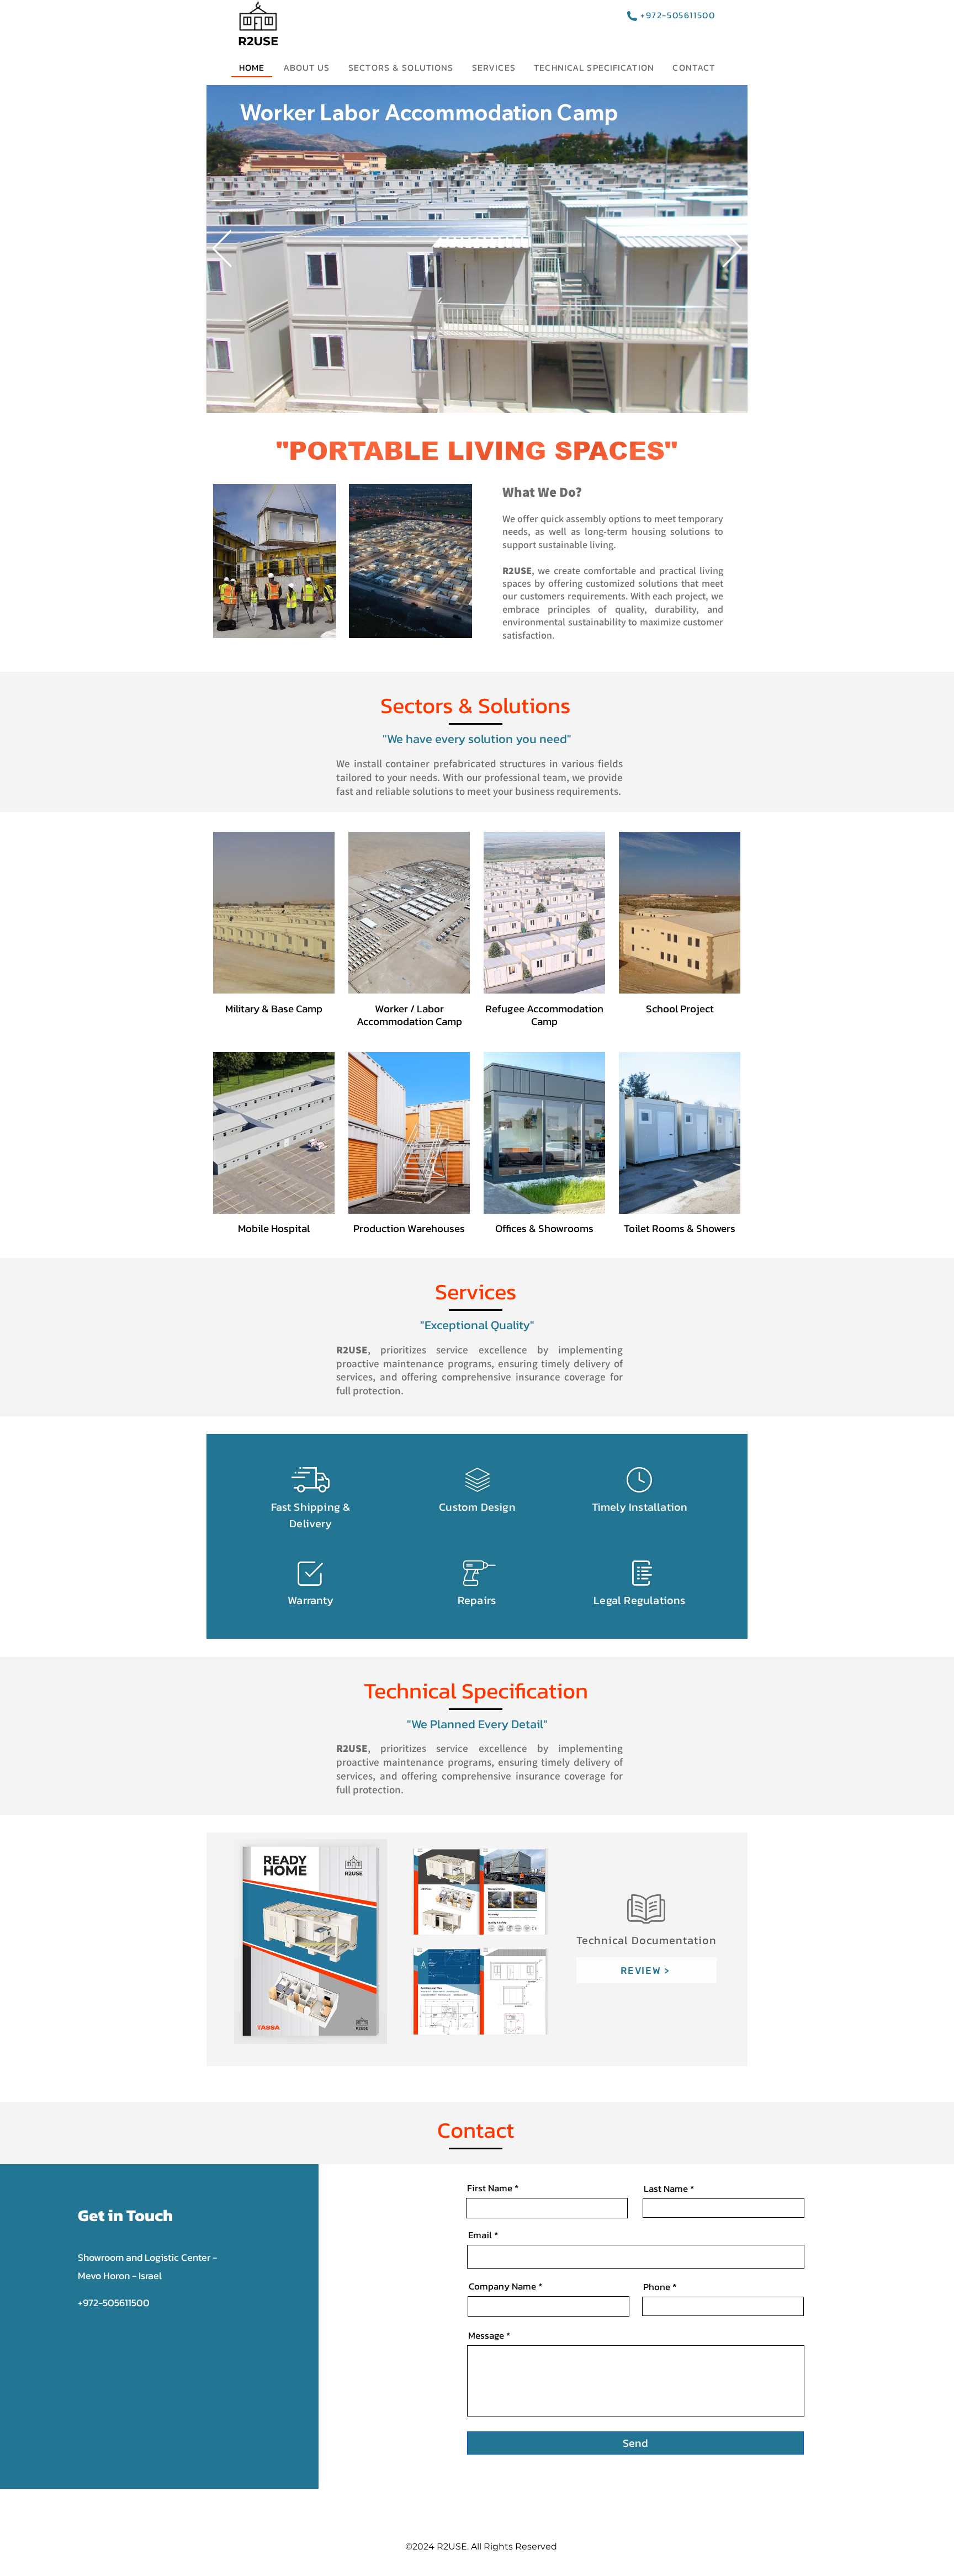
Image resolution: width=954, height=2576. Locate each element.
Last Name (666, 2189)
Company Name (502, 2286)
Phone (657, 2287)
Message (486, 2336)
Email (480, 2235)
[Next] (732, 249)
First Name (490, 2188)
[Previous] (222, 249)
